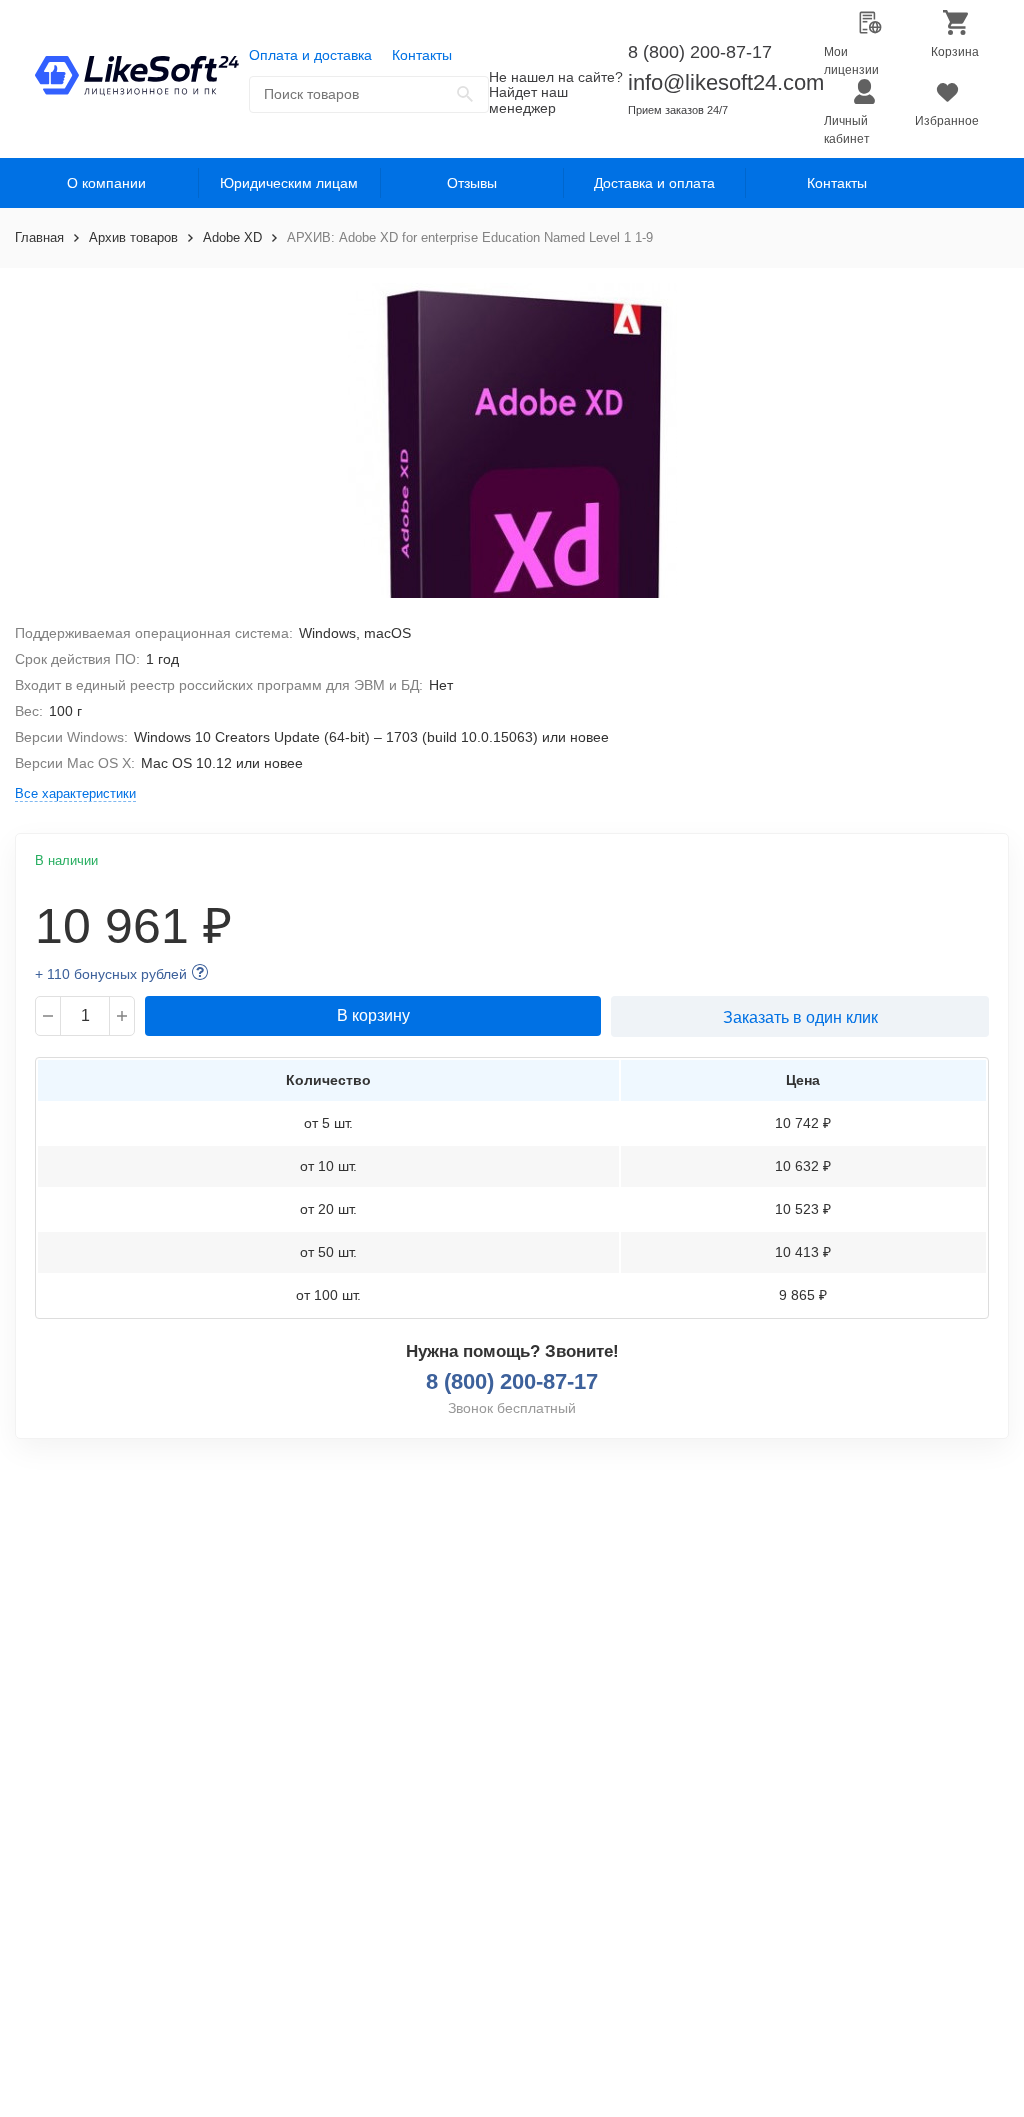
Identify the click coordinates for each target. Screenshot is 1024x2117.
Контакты (422, 55)
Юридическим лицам (289, 183)
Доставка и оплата (654, 183)
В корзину (373, 1015)
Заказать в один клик (800, 1017)
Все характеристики (75, 793)
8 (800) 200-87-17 (700, 52)
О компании (106, 183)
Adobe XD (232, 237)
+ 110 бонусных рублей (111, 974)
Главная (39, 237)
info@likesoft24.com (726, 82)
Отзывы (472, 183)
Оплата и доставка (310, 55)
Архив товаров (133, 237)
